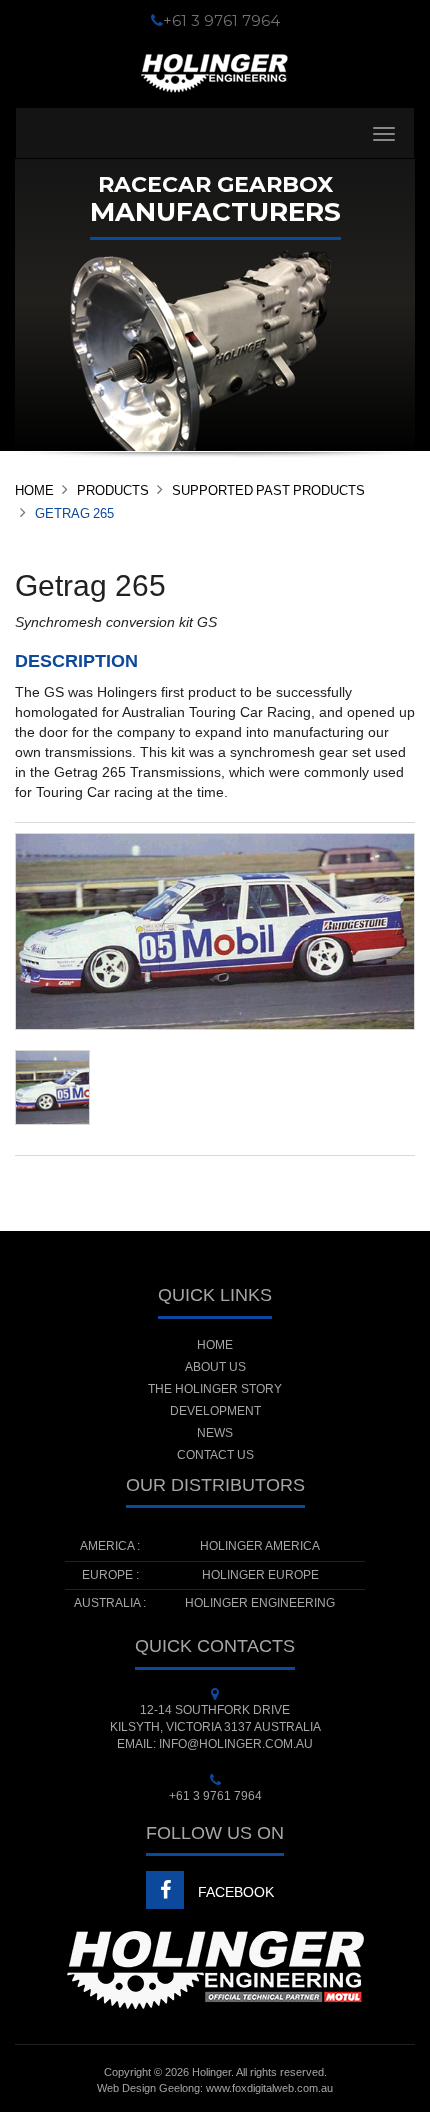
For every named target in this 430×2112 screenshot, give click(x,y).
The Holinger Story (215, 1389)
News (215, 1433)
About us (215, 1367)
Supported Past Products (268, 490)
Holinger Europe (260, 1575)
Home (34, 490)
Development (215, 1411)
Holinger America (260, 1546)
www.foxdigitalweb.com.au (269, 2088)
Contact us (215, 1455)
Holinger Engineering (260, 1603)
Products (113, 490)
